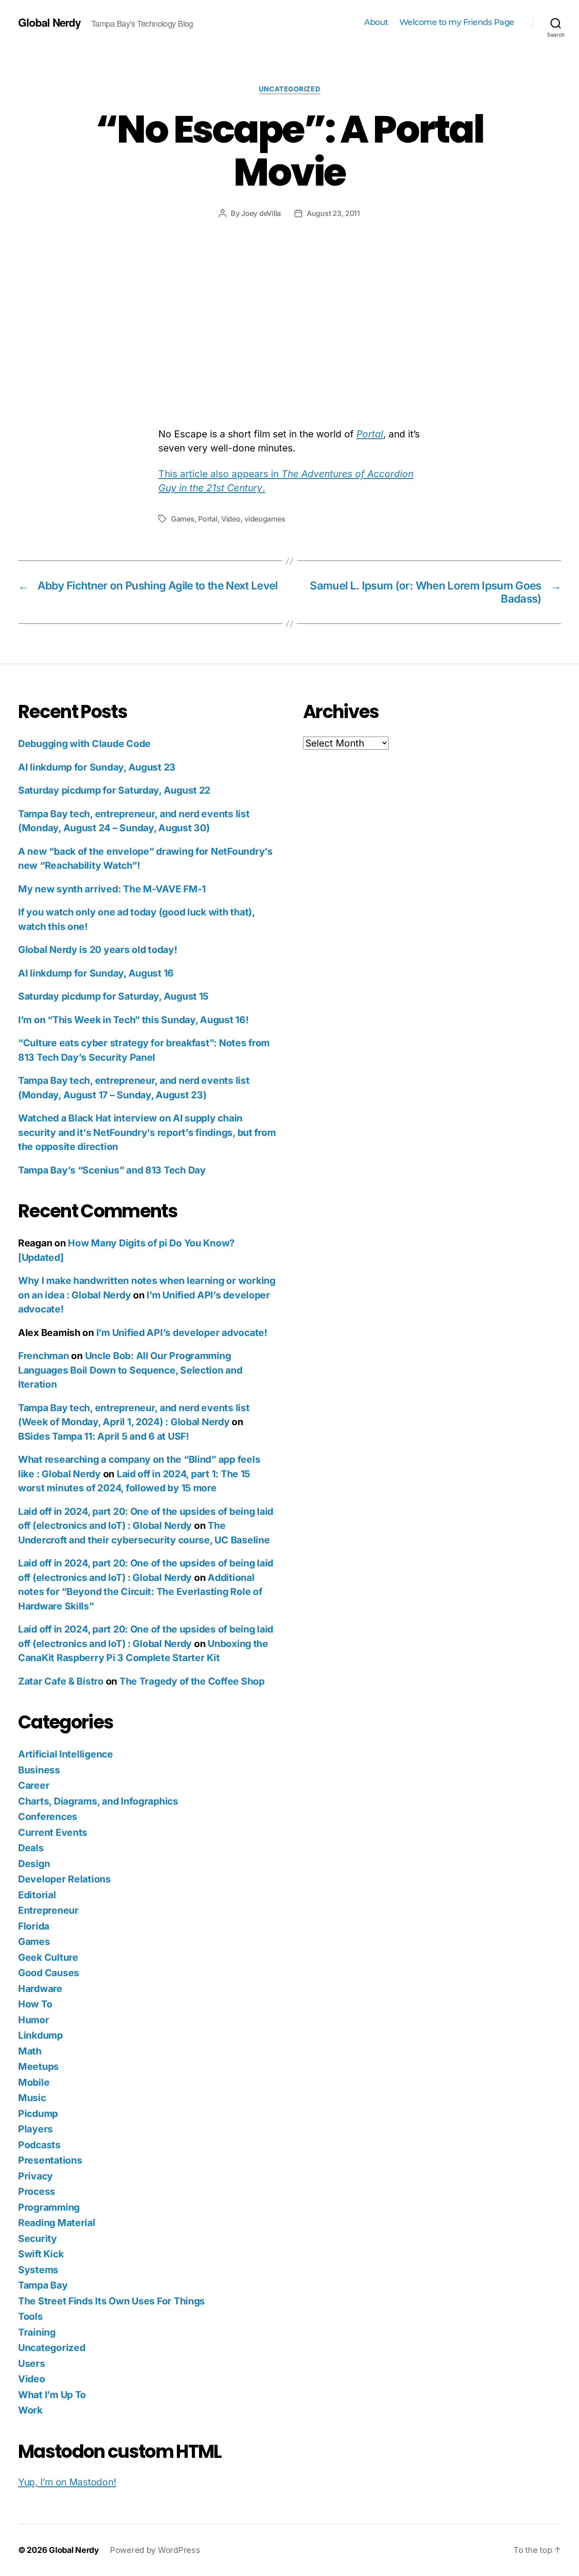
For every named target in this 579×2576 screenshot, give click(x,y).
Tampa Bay (43, 2285)
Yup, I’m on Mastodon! (67, 2482)
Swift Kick (41, 2254)
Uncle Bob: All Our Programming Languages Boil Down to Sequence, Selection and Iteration (130, 1370)
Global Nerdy (49, 22)
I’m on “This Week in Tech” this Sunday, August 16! (133, 1020)
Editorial (37, 1895)
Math (30, 2051)
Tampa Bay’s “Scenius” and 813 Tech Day (112, 1170)
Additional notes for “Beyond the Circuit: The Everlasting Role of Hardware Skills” (140, 1592)
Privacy (36, 2176)
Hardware (40, 1989)
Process (37, 2191)
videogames (265, 519)
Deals (31, 1848)
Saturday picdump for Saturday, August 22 (114, 790)
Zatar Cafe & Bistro (61, 1681)
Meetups (38, 2066)
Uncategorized (289, 89)
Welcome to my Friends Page (457, 22)
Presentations (50, 2160)
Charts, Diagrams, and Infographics (98, 1801)
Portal (208, 519)
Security (38, 2238)
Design (34, 1864)
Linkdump (40, 2035)
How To (35, 2004)
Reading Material (57, 2223)
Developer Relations (64, 1879)
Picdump (38, 2114)
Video (231, 519)
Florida (34, 1926)
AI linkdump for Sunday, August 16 (96, 973)
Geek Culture (48, 1957)
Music (32, 2098)
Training (37, 2332)
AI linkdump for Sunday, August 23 (97, 767)
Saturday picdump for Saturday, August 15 (113, 996)
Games (183, 519)
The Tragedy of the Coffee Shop (192, 1681)
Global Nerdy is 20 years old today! (98, 950)
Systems (38, 2270)
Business (39, 1770)
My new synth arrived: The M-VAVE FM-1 (112, 889)
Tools (31, 2316)
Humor (34, 2020)
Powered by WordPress (155, 2550)
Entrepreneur (48, 1910)
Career (34, 1785)
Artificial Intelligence (66, 1754)
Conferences (48, 1817)
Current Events (53, 1832)
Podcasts (39, 2145)
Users (32, 2363)
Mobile (34, 2082)
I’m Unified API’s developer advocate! (182, 1333)
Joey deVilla (261, 213)
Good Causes (49, 1973)
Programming (49, 2207)
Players (36, 2129)
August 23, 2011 (333, 213)
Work (30, 2410)
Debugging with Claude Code (84, 744)
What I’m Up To (52, 2395)
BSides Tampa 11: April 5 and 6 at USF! (104, 1436)
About (376, 22)
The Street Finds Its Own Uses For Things (112, 2301)
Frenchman (44, 1356)
